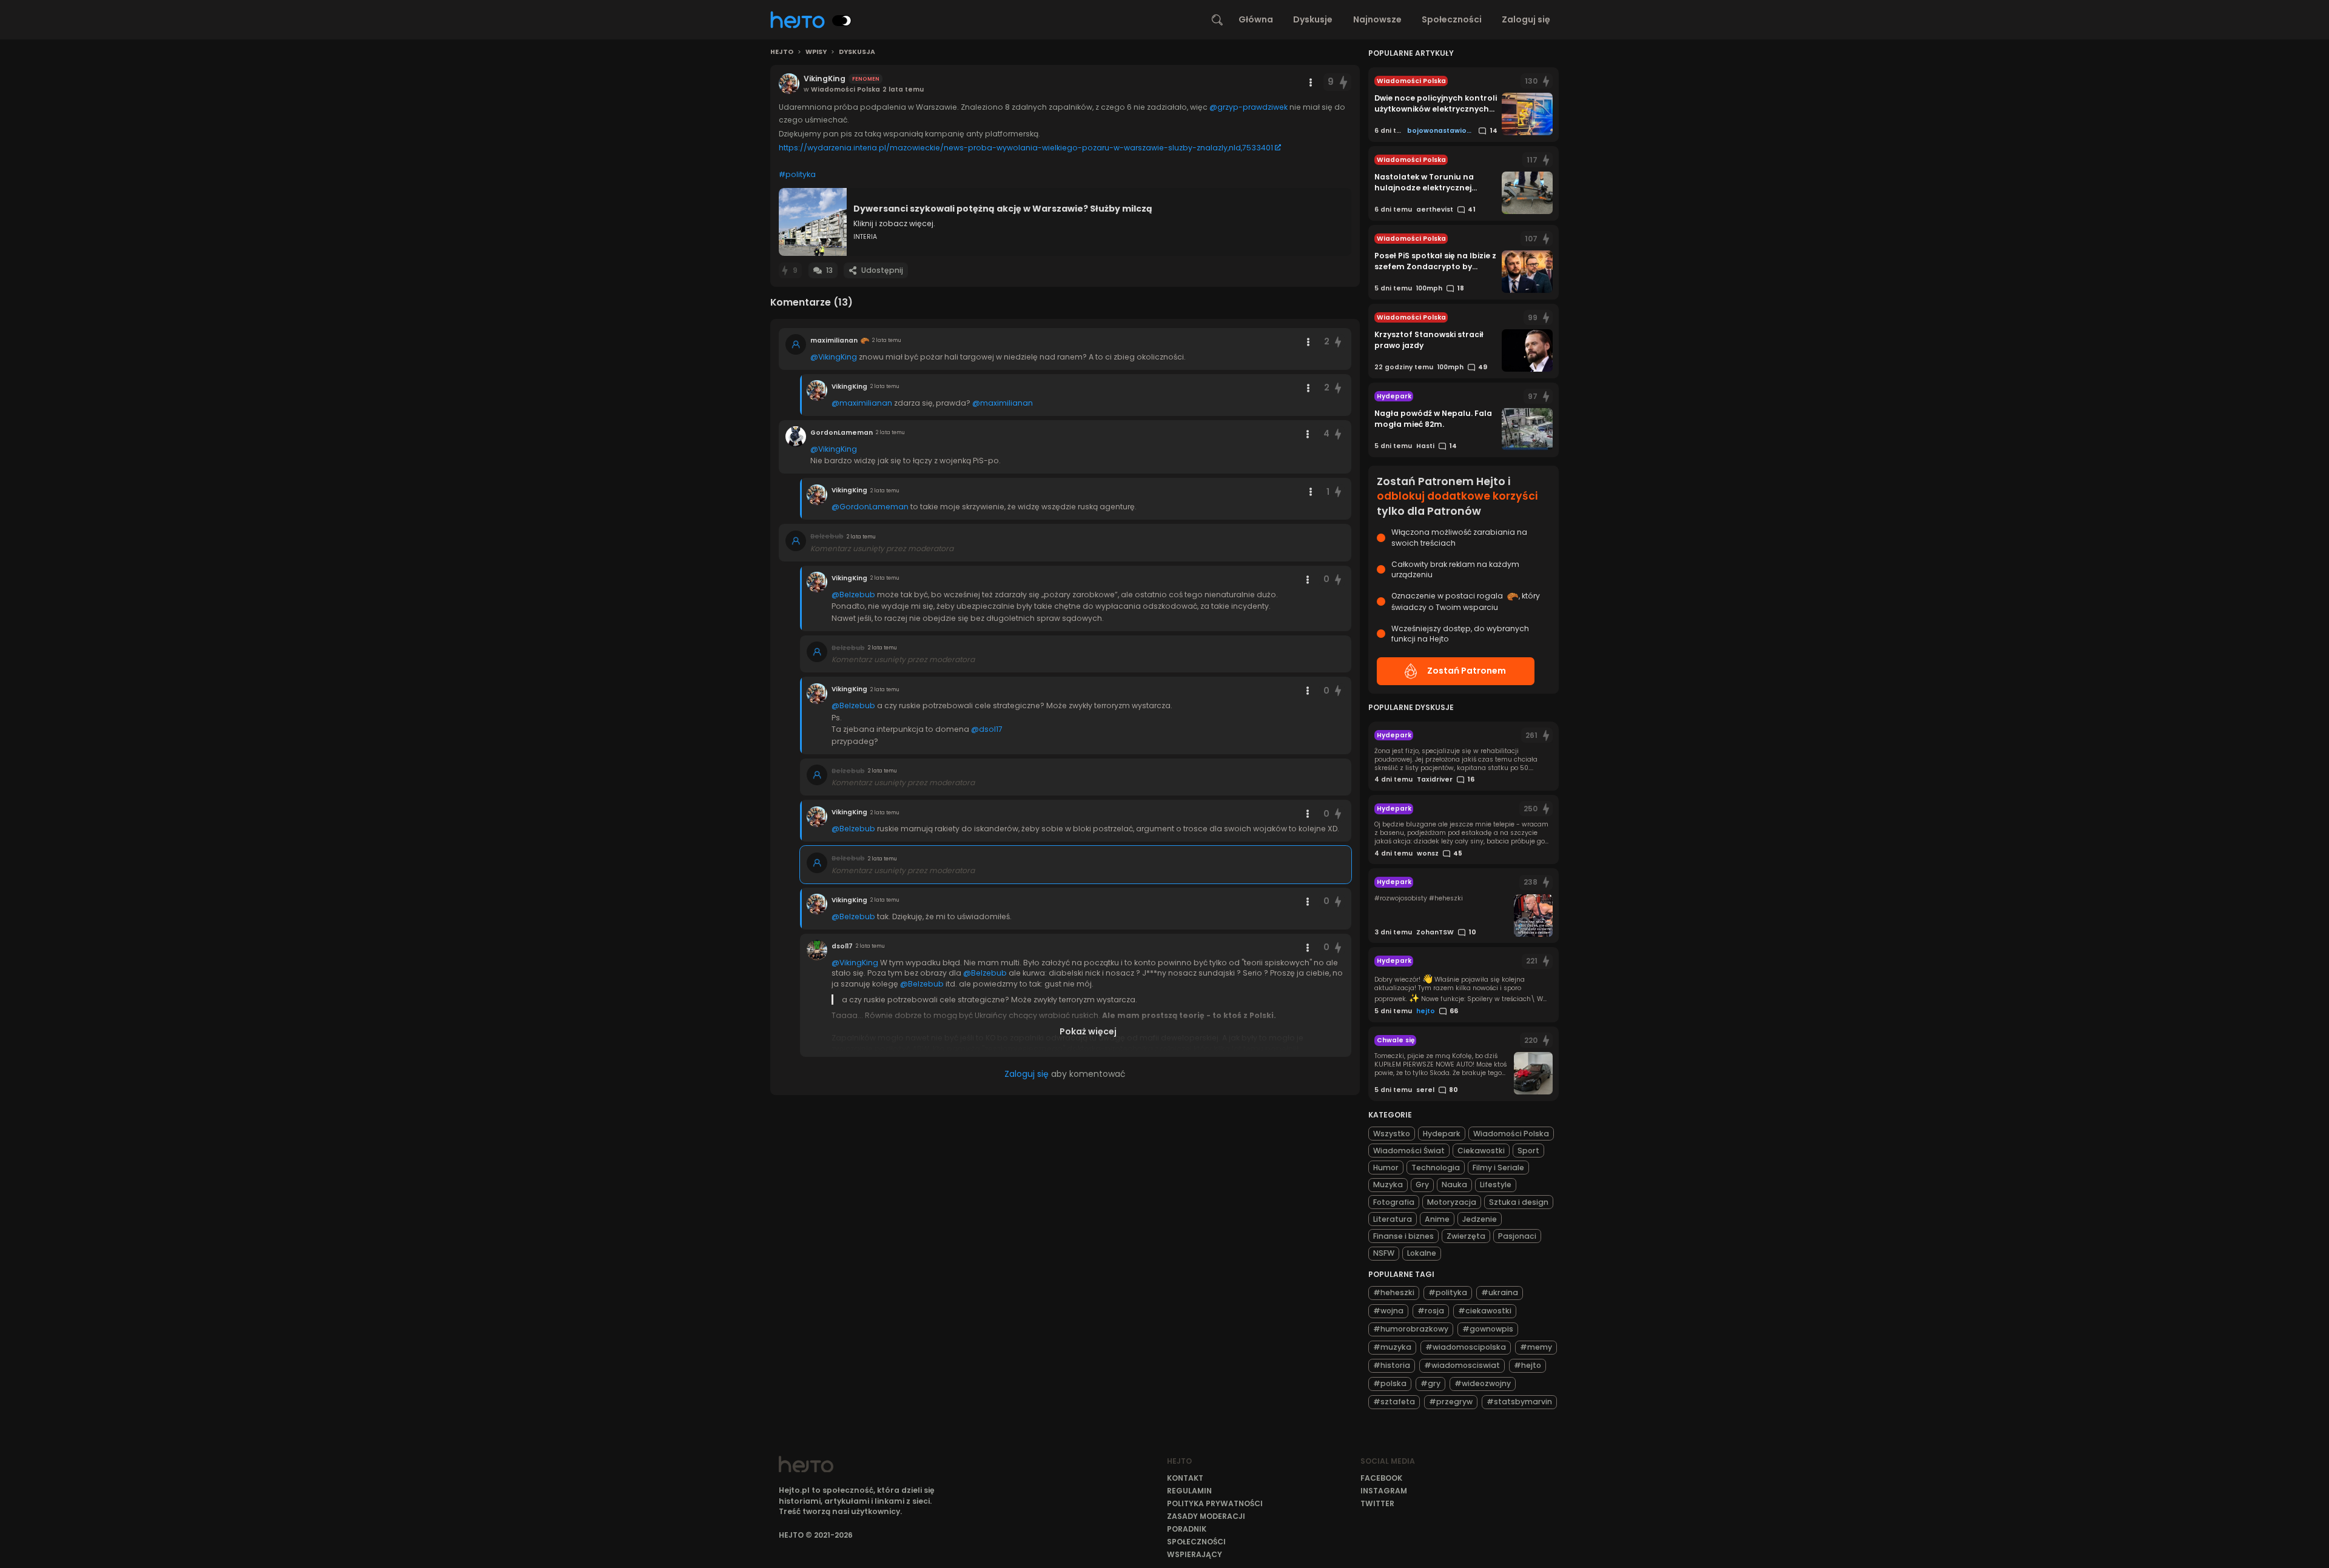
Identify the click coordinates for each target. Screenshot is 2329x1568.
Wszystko (1392, 1134)
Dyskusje (1313, 19)
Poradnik (1187, 1529)
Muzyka (1388, 1184)
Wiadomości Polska (1511, 1134)
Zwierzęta (1466, 1236)
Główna (1256, 19)
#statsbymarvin (1519, 1402)
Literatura (1393, 1219)
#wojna (1388, 1311)
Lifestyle (1496, 1184)
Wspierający (1195, 1554)
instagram (1384, 1491)
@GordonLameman (870, 507)
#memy (1536, 1347)
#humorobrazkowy (1411, 1329)
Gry (1422, 1184)
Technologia (1436, 1168)
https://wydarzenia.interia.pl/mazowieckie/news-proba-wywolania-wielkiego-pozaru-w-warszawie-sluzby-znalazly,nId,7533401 (1026, 148)
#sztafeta (1394, 1402)
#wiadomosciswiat (1462, 1365)
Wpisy (816, 52)
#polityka (797, 174)
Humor (1386, 1168)
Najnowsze (1377, 19)
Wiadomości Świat (1409, 1151)
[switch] (842, 21)
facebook (1381, 1478)
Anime (1437, 1219)
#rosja (1431, 1311)
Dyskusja (857, 52)
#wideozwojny (1483, 1383)
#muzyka (1392, 1347)
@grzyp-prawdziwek (1249, 107)
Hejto (782, 52)
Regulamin (1189, 1491)
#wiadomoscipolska (1466, 1347)
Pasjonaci (1517, 1236)
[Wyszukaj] (1217, 20)
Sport (1528, 1151)
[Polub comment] (1339, 342)
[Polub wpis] (1343, 82)
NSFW (1384, 1253)
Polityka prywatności (1215, 1503)
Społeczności (1452, 19)
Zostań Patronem (1467, 671)
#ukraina (1500, 1292)
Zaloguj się (1526, 19)
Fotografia (1394, 1202)
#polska (1390, 1383)
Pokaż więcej (1088, 1031)
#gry (1430, 1383)
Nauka (1454, 1184)
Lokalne (1422, 1253)
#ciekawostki (1485, 1311)
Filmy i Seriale (1498, 1168)
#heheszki (1394, 1292)
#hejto (1527, 1365)
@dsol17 (987, 729)
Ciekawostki (1481, 1151)
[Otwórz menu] (1311, 82)
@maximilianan (862, 403)
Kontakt (1185, 1478)
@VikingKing (834, 357)
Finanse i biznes (1403, 1236)
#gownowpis (1488, 1329)
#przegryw (1451, 1402)
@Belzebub (853, 595)
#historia (1392, 1365)
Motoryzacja (1452, 1202)
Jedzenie (1480, 1219)
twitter (1377, 1503)
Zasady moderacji (1206, 1516)
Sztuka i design (1519, 1202)
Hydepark (1442, 1134)
